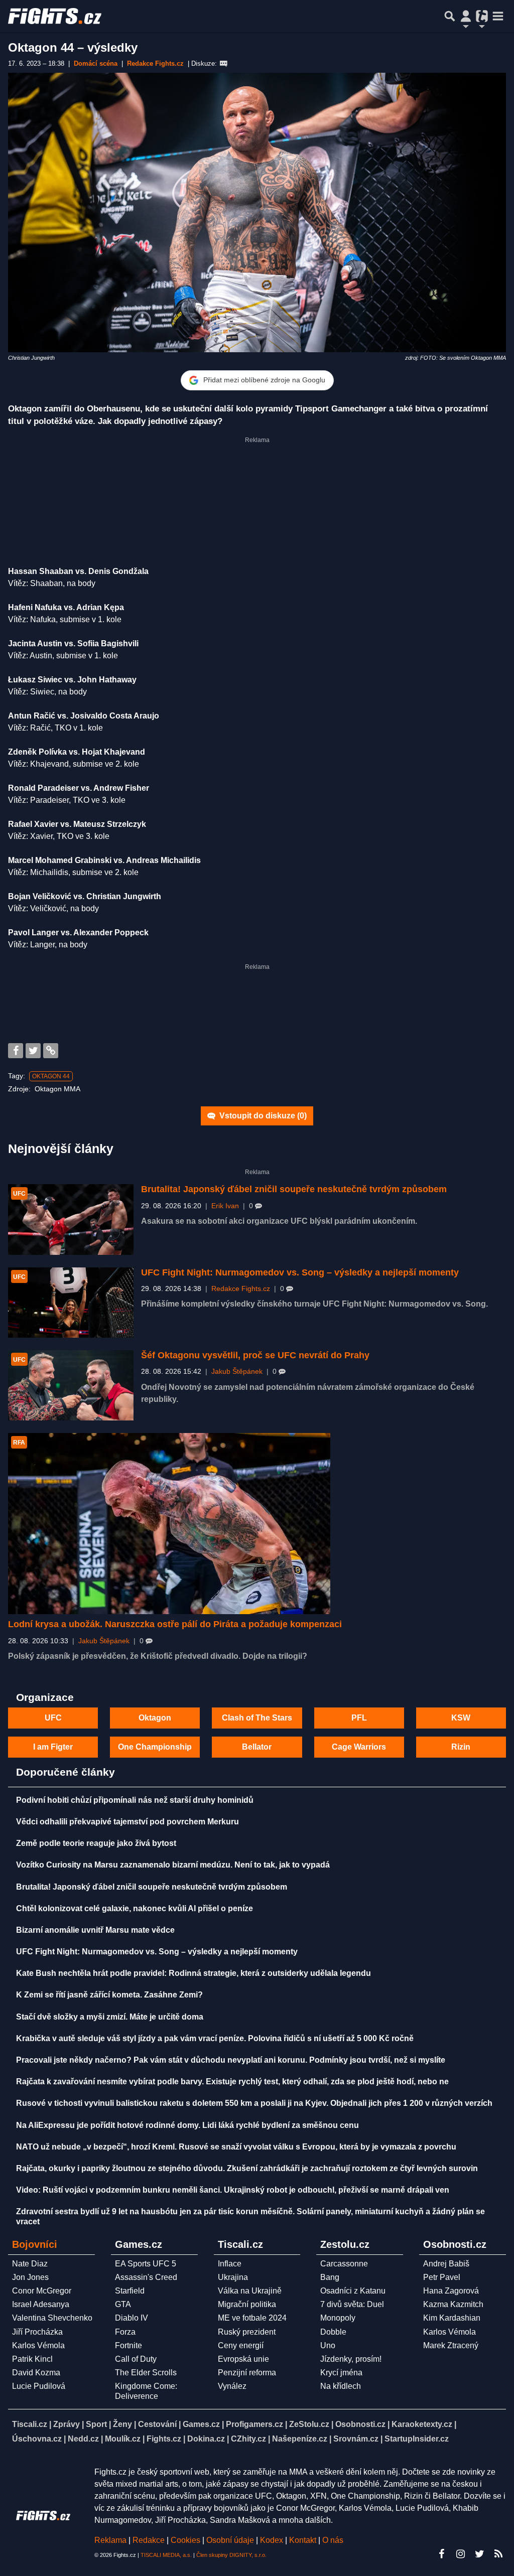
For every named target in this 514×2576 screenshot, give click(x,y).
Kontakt (304, 2540)
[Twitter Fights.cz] (479, 2554)
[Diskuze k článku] (224, 64)
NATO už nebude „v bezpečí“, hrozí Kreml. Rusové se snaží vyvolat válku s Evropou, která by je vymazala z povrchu (236, 2147)
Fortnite (128, 2345)
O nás (333, 2540)
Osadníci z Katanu (353, 2291)
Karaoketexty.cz (422, 2424)
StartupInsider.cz (417, 2439)
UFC (53, 1718)
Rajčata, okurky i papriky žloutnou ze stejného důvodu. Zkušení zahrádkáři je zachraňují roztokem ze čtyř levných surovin (247, 2168)
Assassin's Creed (146, 2277)
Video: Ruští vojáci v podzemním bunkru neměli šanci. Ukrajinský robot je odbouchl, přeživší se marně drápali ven (233, 2190)
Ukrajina (233, 2277)
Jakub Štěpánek (237, 1372)
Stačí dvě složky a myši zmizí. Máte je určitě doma (110, 2017)
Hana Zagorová (451, 2291)
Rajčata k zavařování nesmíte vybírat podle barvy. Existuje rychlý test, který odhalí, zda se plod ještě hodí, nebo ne (232, 2082)
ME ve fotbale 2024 (252, 2318)
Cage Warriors (359, 1747)
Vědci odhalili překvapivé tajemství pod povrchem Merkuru (127, 1822)
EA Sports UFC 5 (146, 2264)
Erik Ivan (225, 1206)
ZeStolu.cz (309, 2424)
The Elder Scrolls (146, 2373)
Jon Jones (30, 2277)
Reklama (110, 2540)
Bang (330, 2277)
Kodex (273, 2540)
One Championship (155, 1747)
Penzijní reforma (247, 2373)
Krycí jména (341, 2373)
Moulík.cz (123, 2439)
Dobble (333, 2332)
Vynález (232, 2386)
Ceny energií (241, 2345)
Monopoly (338, 2318)
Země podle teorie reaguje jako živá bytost (96, 1843)
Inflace (230, 2264)
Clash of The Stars (257, 1718)
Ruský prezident (247, 2332)
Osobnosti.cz (360, 2424)
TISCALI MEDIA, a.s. (166, 2555)
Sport (96, 2424)
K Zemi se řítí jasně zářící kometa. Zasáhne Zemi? (109, 1995)
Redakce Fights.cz (241, 1289)
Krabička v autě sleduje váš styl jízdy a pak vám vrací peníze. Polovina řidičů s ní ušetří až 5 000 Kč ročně (215, 2038)
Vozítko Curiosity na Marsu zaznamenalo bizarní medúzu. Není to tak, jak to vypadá (173, 1865)
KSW (461, 1718)
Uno (328, 2345)
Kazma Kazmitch (453, 2304)
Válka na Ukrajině (250, 2291)
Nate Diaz (30, 2264)
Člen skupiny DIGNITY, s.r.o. (231, 2555)
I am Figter (53, 1747)
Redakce (149, 2540)
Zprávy (67, 2424)
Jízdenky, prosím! (351, 2359)
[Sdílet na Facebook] (16, 1051)
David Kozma (36, 2373)
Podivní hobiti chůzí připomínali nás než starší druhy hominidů (135, 1800)
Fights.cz (164, 2439)
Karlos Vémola (38, 2345)
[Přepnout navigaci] (466, 16)
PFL (359, 1718)
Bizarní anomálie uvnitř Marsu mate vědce (95, 1930)
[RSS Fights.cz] (498, 2554)
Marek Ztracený (451, 2345)
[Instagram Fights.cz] (460, 2554)
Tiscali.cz (30, 2424)
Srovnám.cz (356, 2439)
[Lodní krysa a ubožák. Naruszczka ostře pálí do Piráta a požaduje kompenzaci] (169, 1524)
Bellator (257, 1747)
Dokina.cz (206, 2439)
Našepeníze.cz (300, 2439)
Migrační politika (247, 2304)
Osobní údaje (230, 2540)
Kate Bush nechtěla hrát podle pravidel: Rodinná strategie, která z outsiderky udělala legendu (194, 1973)
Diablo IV (132, 2318)
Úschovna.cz (37, 2439)
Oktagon (155, 1718)
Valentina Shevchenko (52, 2318)
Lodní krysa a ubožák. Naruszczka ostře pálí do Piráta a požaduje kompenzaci (175, 1624)
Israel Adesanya (41, 2304)
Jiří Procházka (37, 2332)
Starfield (130, 2291)
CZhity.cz (248, 2439)
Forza (125, 2332)
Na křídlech (341, 2386)
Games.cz (201, 2424)
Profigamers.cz (254, 2424)
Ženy (122, 2424)
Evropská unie (243, 2359)
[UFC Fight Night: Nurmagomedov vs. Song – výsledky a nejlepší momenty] (71, 1303)
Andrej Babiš (446, 2264)
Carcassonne (344, 2264)
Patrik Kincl (32, 2359)
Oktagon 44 (51, 1076)
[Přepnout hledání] (450, 16)
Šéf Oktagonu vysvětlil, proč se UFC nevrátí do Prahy (255, 1355)
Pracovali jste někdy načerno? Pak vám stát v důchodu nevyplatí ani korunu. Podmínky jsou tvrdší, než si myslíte (231, 2060)
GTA (123, 2304)
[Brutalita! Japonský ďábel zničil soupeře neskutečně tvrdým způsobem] (71, 1220)
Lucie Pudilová (39, 2386)
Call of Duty (136, 2359)
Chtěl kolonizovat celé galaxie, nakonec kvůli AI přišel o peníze (135, 1908)
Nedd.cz (83, 2439)
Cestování (157, 2424)
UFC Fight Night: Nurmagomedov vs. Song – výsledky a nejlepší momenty (300, 1272)
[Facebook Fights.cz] (441, 2554)
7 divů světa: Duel (352, 2304)
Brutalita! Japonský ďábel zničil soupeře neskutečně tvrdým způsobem (294, 1189)
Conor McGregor (42, 2291)
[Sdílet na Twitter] (33, 1051)
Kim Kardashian (452, 2318)
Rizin (461, 1747)
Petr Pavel (442, 2277)
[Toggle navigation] (498, 16)
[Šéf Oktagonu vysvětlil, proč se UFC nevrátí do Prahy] (71, 1386)
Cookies (185, 2540)
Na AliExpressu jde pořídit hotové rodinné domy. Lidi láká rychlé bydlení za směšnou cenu (187, 2125)
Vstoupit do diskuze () (262, 1116)
